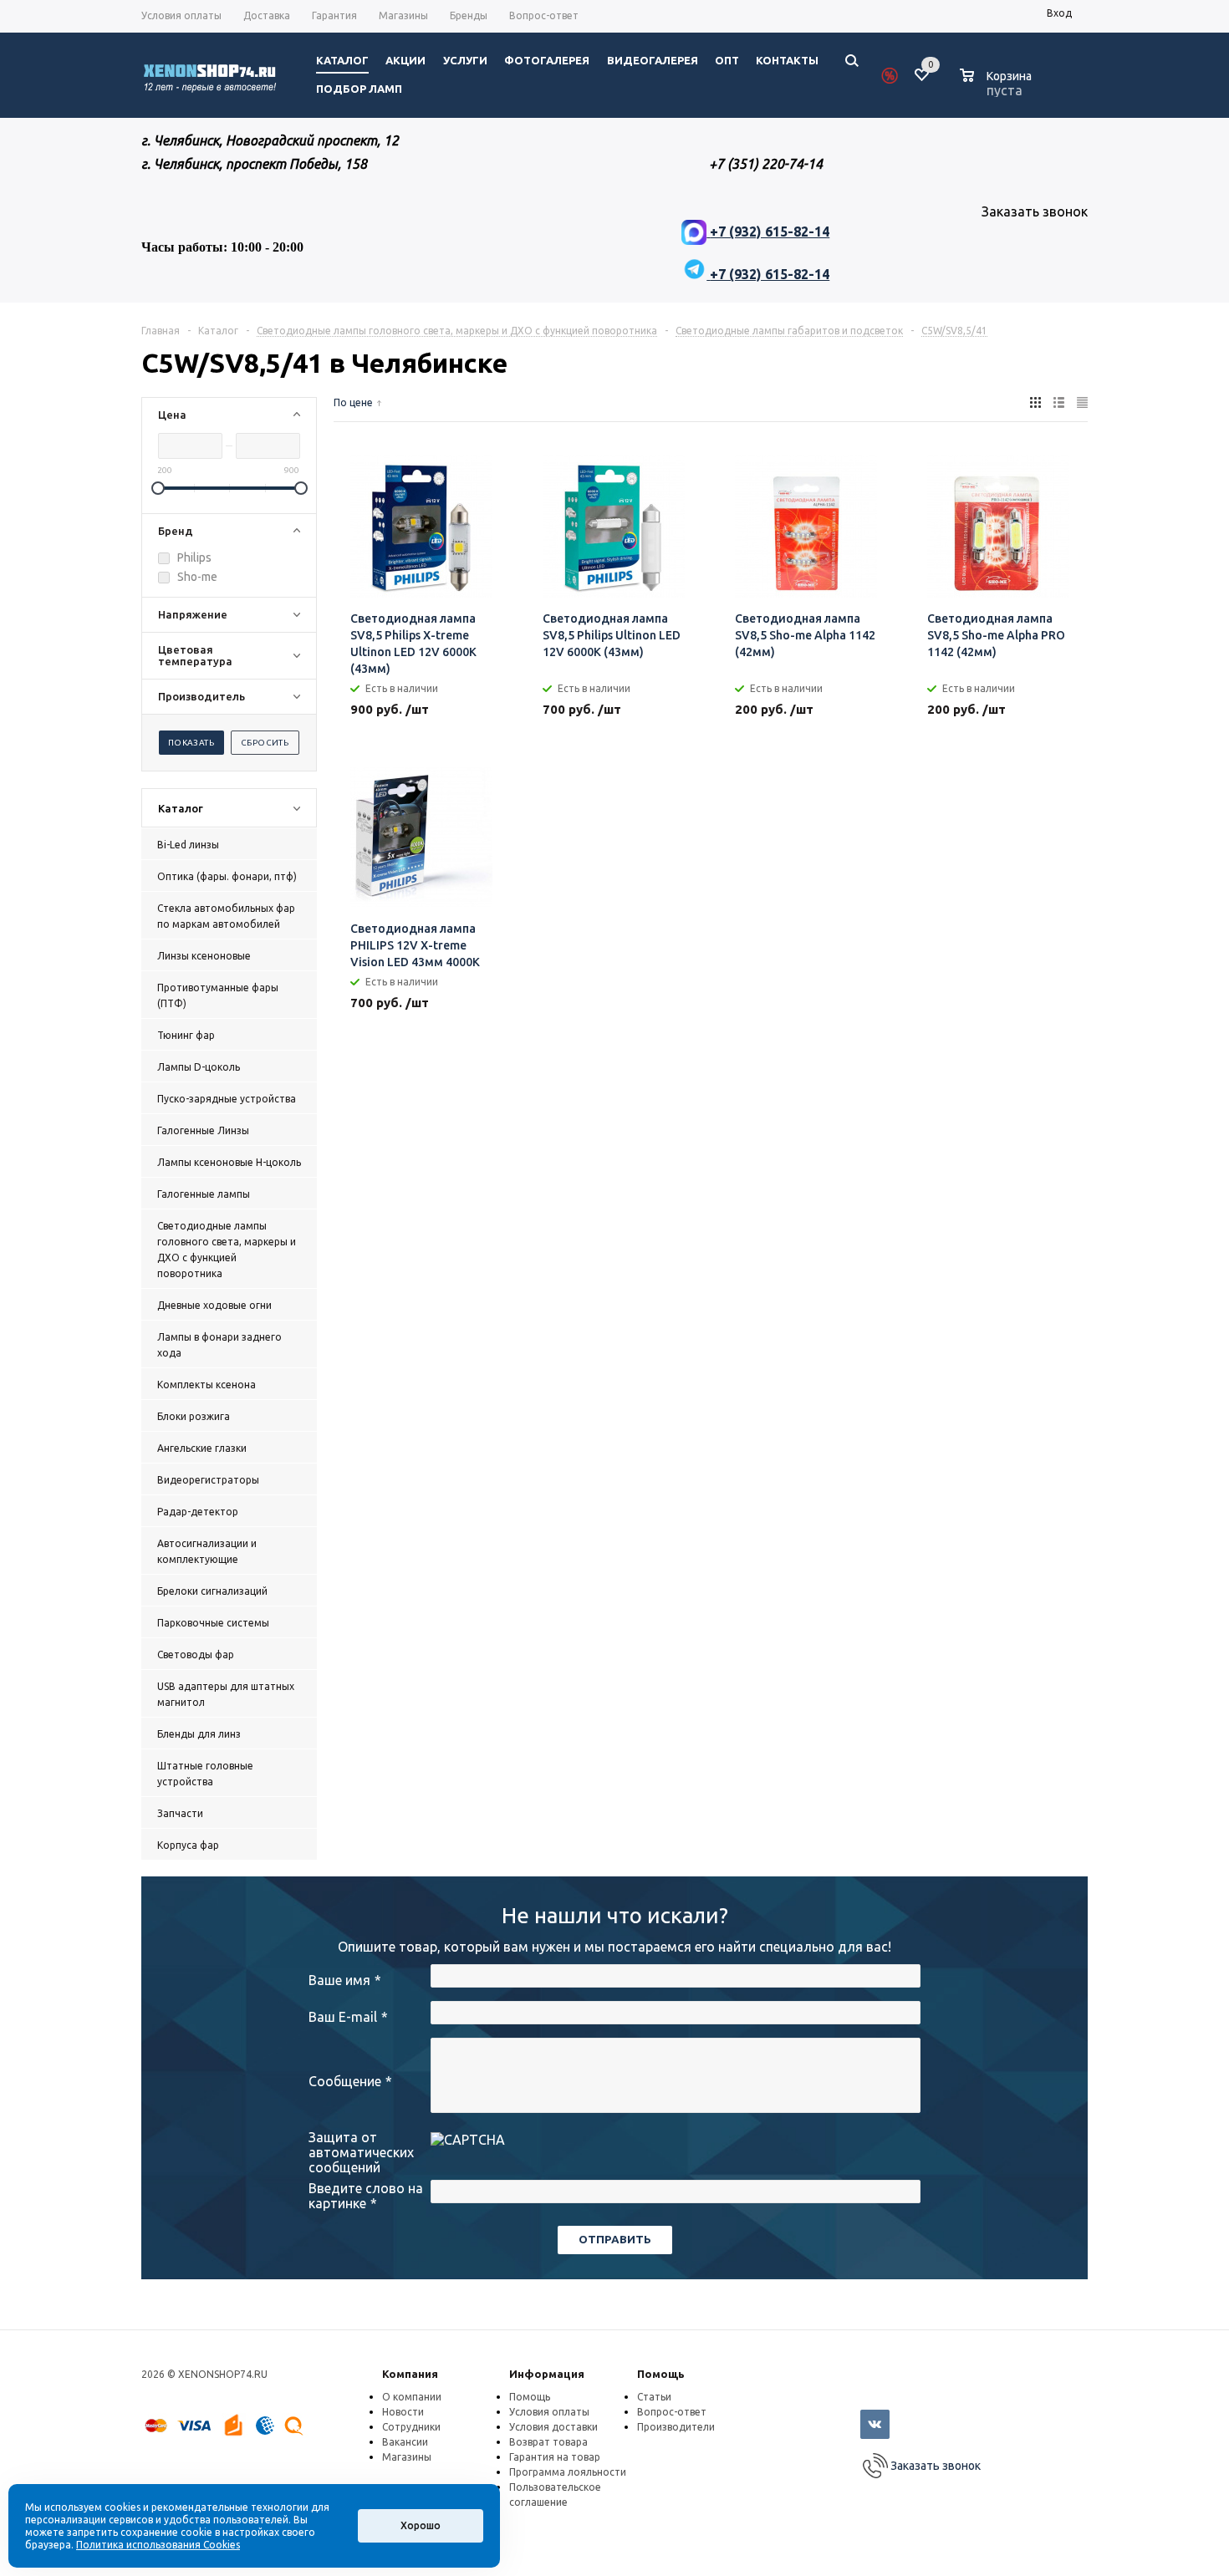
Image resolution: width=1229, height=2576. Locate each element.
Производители (676, 2427)
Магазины (407, 2457)
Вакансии (405, 2442)
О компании (412, 2397)
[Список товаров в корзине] (998, 88)
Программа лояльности (568, 2472)
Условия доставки (553, 2427)
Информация (547, 2374)
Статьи (654, 2397)
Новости (403, 2412)
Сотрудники (411, 2427)
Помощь (661, 2374)
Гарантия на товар (555, 2457)
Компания (410, 2374)
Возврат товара (548, 2442)
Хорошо (421, 2525)
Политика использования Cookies (158, 2545)
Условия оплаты (549, 2412)
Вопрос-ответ (672, 2412)
